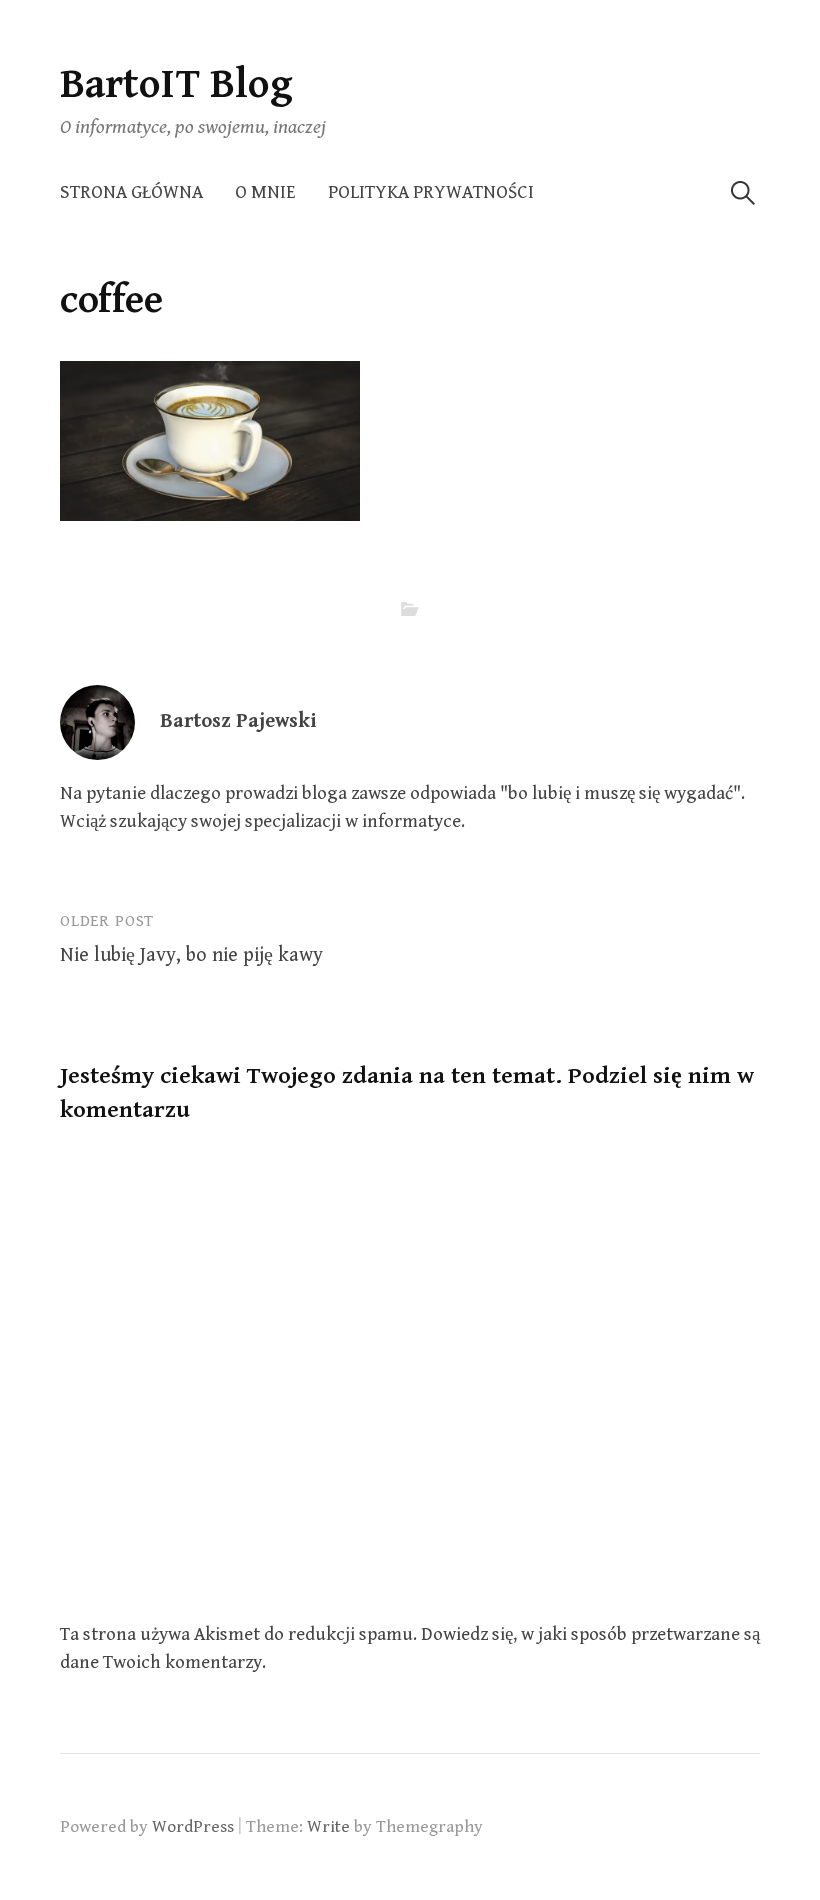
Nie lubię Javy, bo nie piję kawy (191, 955)
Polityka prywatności (431, 192)
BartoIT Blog (176, 84)
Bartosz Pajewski (238, 721)
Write (328, 1827)
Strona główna (131, 192)
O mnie (265, 192)
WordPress (193, 1827)
